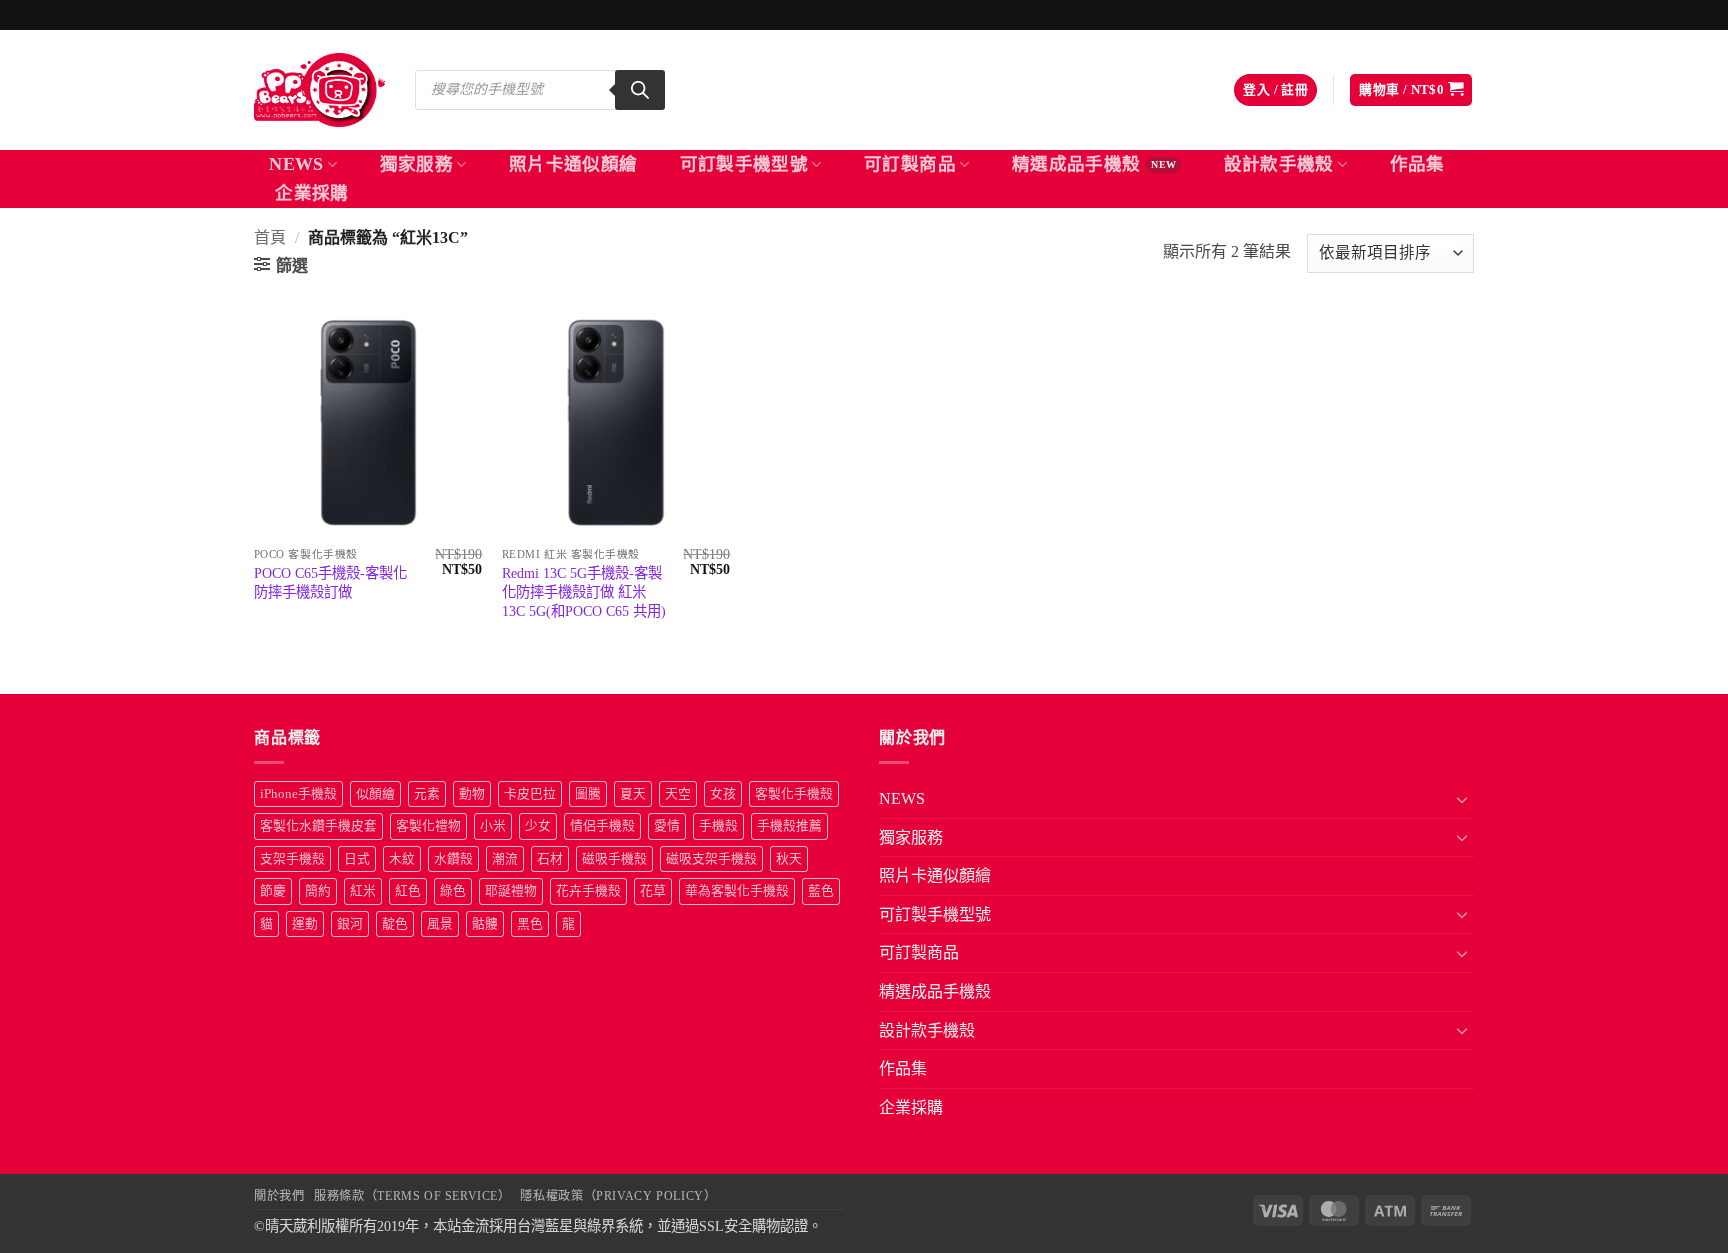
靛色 (395, 924)
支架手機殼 (292, 859)
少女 (538, 826)
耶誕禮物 (511, 891)
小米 (493, 826)
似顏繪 (375, 794)
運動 (305, 924)
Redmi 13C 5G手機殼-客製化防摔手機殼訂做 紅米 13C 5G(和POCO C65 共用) (584, 591)
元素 (427, 794)
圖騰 (588, 794)
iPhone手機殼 (298, 794)
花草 (653, 891)
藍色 (821, 891)
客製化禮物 (428, 826)
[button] (1275, 90)
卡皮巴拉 (530, 794)
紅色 (408, 891)
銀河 (350, 924)
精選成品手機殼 (1076, 164)
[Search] (640, 90)
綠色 (453, 891)
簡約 (318, 891)
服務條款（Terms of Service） (412, 1196)
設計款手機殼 (1279, 164)
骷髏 (485, 924)
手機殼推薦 (789, 826)
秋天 (789, 859)
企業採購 (311, 193)
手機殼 (718, 826)
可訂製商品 (910, 164)
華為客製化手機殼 (737, 891)
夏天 (633, 794)
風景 (440, 924)
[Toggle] (1462, 799)
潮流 (505, 859)
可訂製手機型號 (744, 164)
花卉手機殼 (588, 891)
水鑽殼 (453, 859)
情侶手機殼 (602, 826)
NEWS (296, 164)
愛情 (667, 826)
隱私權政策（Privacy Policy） (618, 1196)
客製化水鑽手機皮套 (318, 826)
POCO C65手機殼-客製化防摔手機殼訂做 (330, 582)
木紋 (402, 859)
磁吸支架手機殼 (711, 859)
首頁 (270, 237)
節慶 (273, 891)
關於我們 (279, 1196)
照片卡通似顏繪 (573, 164)
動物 (472, 794)
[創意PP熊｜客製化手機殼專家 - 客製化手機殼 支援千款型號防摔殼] (319, 90)
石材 (550, 859)
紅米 (363, 891)
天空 (678, 794)
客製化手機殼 (794, 794)
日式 (357, 859)
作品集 (1417, 164)
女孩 (723, 794)
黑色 (530, 924)
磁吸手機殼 (614, 859)
